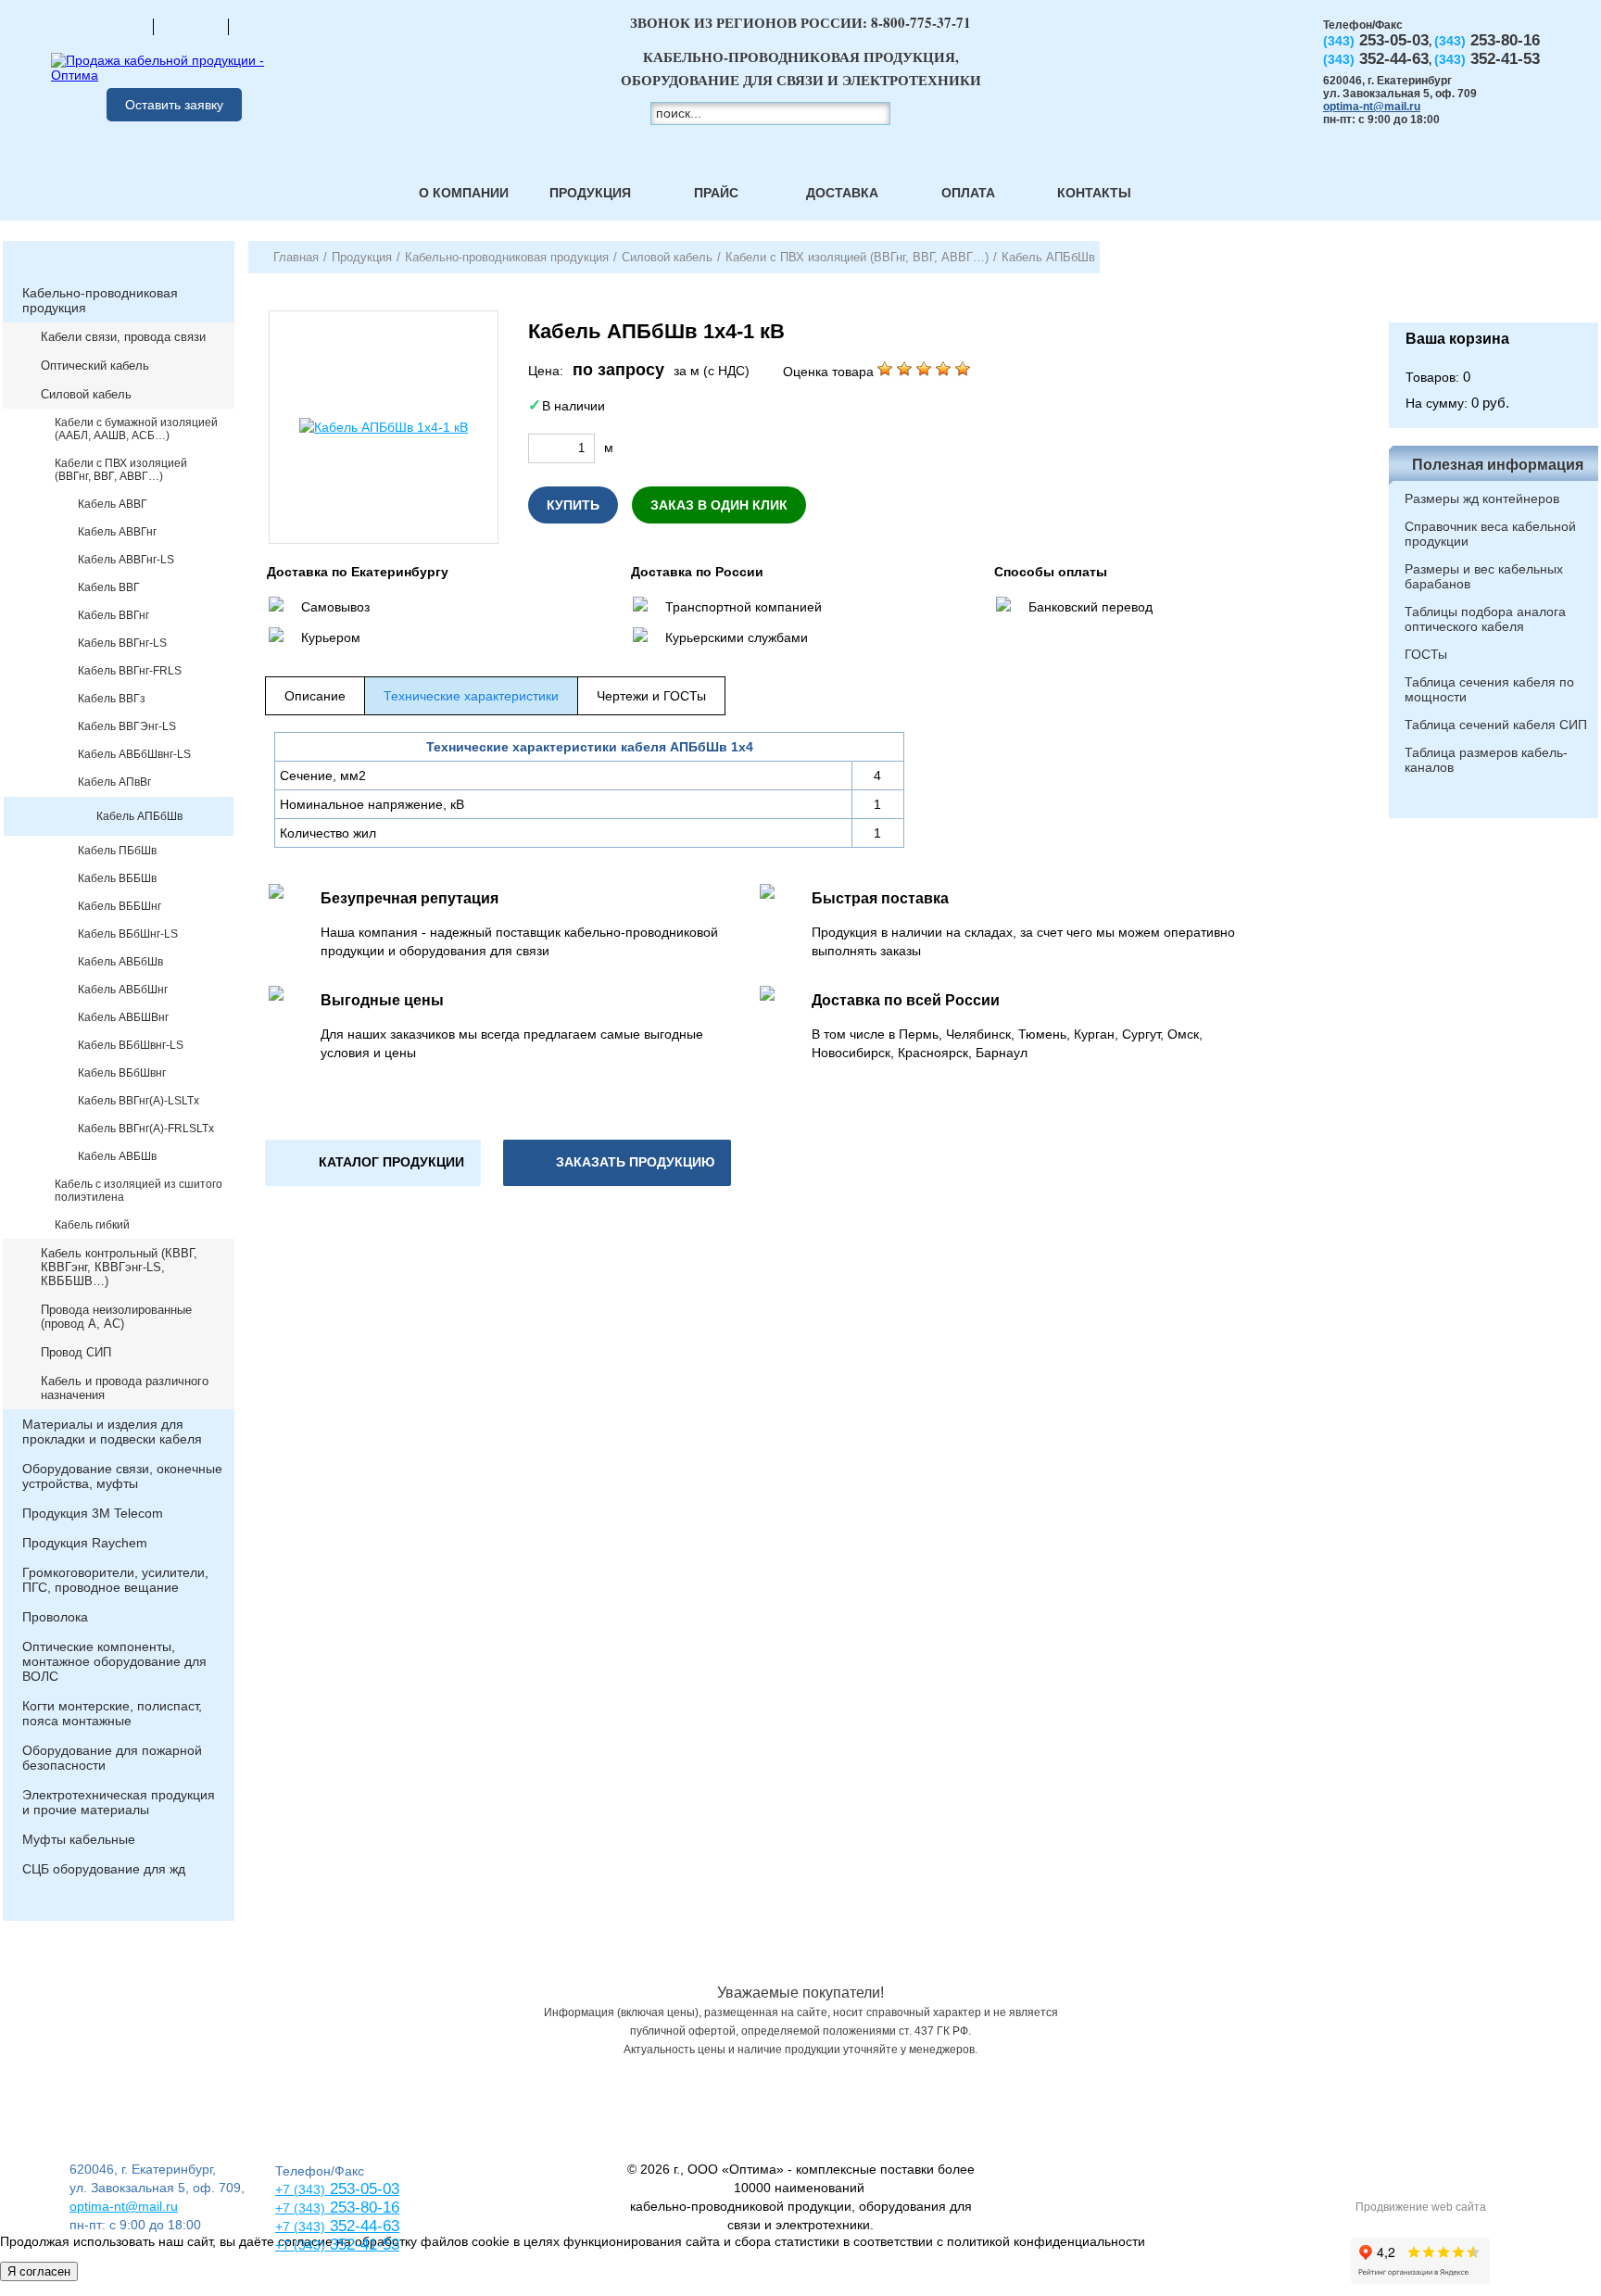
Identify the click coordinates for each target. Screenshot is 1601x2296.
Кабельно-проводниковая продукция (100, 300)
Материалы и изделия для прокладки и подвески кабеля (112, 1432)
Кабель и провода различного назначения (125, 1388)
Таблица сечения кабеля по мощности (1489, 689)
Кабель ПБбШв (117, 851)
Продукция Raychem (85, 1543)
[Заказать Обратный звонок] (1494, 282)
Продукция (590, 193)
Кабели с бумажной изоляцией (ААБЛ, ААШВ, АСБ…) (136, 429)
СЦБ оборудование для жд (104, 1869)
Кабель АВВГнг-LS (126, 560)
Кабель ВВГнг (113, 615)
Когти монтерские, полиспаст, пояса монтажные (112, 1713)
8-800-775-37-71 (921, 22)
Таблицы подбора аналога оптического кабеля (1485, 619)
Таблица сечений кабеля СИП (1496, 725)
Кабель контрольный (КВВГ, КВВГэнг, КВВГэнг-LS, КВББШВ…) (119, 1267)
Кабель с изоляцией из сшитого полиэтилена (139, 1191)
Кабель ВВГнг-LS (122, 643)
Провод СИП (76, 1352)
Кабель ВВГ (109, 587)
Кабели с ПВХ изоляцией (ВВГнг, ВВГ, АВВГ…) (121, 470)
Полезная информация (1498, 465)
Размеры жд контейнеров (1482, 498)
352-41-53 (362, 2245)
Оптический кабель (95, 366)
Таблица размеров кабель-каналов (1486, 760)
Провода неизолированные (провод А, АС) (116, 1317)
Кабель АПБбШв (139, 816)
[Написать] (266, 26)
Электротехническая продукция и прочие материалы (119, 1802)
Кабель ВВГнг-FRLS (130, 671)
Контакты (1094, 193)
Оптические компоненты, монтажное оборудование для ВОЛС (114, 1661)
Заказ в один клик (719, 505)
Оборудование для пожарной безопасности (112, 1758)
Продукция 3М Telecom (93, 1513)
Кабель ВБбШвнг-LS (131, 1045)
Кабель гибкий (92, 1225)
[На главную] (116, 26)
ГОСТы (1426, 654)
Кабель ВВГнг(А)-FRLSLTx (146, 1129)
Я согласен (39, 2271)
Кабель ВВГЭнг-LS (127, 726)
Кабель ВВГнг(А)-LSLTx (139, 1101)
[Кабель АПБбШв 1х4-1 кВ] (384, 427)
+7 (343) (300, 2245)
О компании (464, 193)
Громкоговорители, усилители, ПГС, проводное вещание (115, 1580)
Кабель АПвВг (114, 782)
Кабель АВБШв (117, 1156)
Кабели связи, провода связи (123, 337)
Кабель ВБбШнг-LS (128, 934)
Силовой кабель (86, 394)
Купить (573, 505)
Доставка (842, 193)
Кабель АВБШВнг (123, 1017)
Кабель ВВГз (112, 699)
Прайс (716, 193)
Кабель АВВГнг (117, 532)
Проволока (55, 1617)
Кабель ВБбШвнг (122, 1073)
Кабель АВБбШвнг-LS (134, 754)
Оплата (968, 193)
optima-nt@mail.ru (1372, 107)
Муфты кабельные (79, 1839)
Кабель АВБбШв (120, 962)
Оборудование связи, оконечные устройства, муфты (122, 1476)
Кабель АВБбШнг (123, 990)
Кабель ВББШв (117, 878)
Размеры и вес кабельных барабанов (1484, 576)
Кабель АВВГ (113, 504)
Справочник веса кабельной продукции (1490, 534)
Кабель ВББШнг (120, 906)
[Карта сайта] (191, 26)
